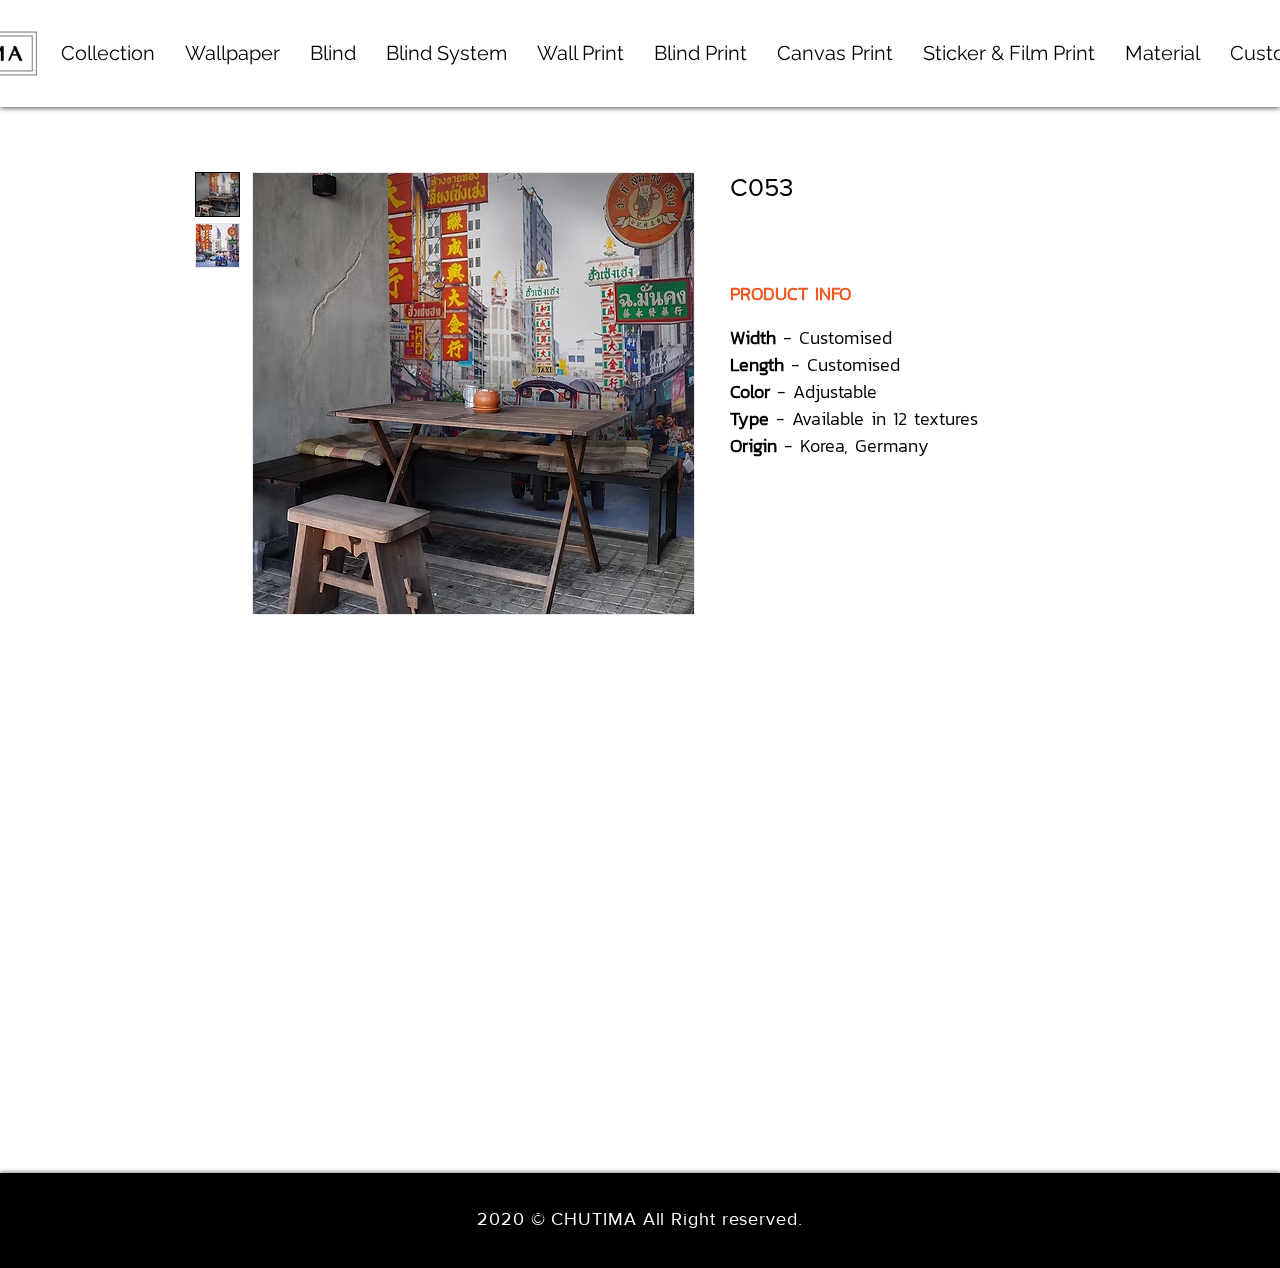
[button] (446, 53)
